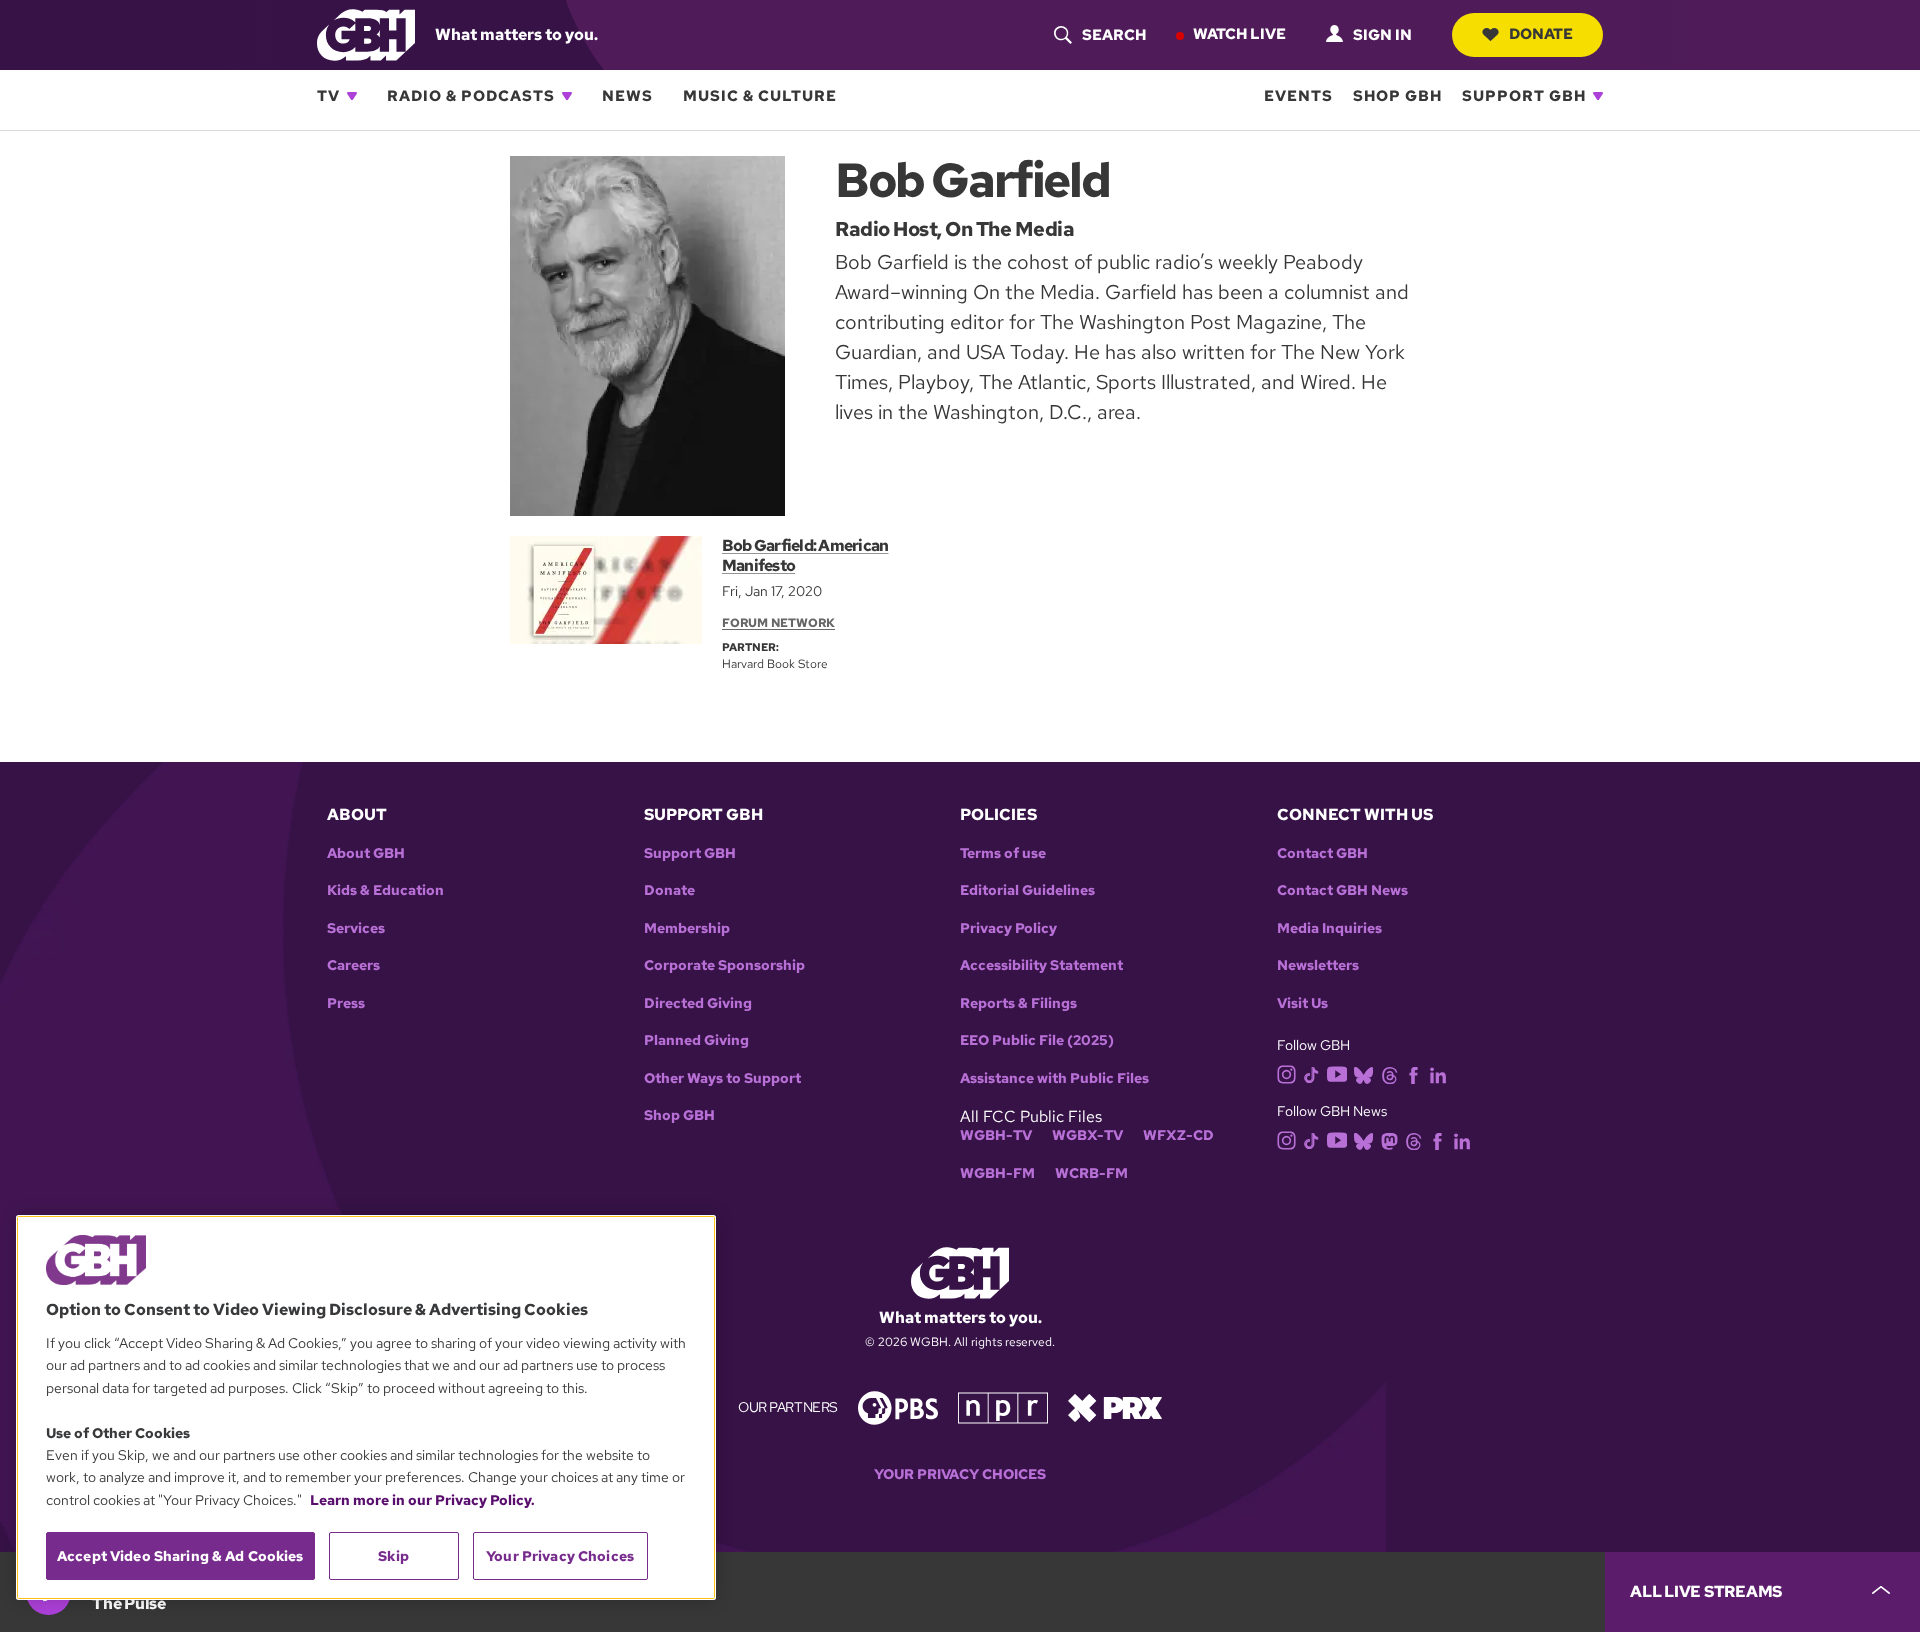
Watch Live (1239, 34)
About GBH (366, 853)
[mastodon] (1389, 1139)
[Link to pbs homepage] (898, 1406)
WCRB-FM (1091, 1173)
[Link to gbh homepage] (366, 33)
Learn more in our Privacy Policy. (422, 1500)
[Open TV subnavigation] (352, 96)
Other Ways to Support (722, 1078)
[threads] (1389, 1074)
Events (1298, 96)
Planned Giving (696, 1040)
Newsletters (1318, 965)
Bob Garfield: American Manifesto (805, 555)
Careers (353, 965)
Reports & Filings (1018, 1003)
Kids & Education (385, 890)
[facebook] (1413, 1074)
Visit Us (1302, 1003)
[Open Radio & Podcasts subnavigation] (567, 96)
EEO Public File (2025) (1037, 1040)
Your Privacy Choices (960, 1474)
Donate (1541, 34)
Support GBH (1524, 96)
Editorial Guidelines (1027, 890)
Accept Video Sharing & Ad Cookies (180, 1556)
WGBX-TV (1087, 1135)
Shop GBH (1397, 96)
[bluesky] (1363, 1074)
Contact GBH (1322, 853)
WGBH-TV (996, 1135)
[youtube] (1337, 1072)
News (627, 96)
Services (356, 928)
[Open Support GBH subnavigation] (1598, 96)
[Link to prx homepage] (1115, 1406)
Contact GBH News (1342, 890)
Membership (687, 928)
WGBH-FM (997, 1173)
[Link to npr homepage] (1003, 1406)
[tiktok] (1311, 1074)
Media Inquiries (1329, 928)
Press (346, 1003)
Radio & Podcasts (471, 96)
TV (328, 96)
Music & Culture (760, 96)
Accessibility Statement (1041, 965)
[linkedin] (1438, 1074)
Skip (393, 1556)
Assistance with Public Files (1054, 1078)
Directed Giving (698, 1003)
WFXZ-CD (1178, 1135)
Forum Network (778, 623)
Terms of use (1003, 853)
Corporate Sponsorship (724, 965)
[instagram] (1287, 1073)
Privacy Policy (1008, 928)
